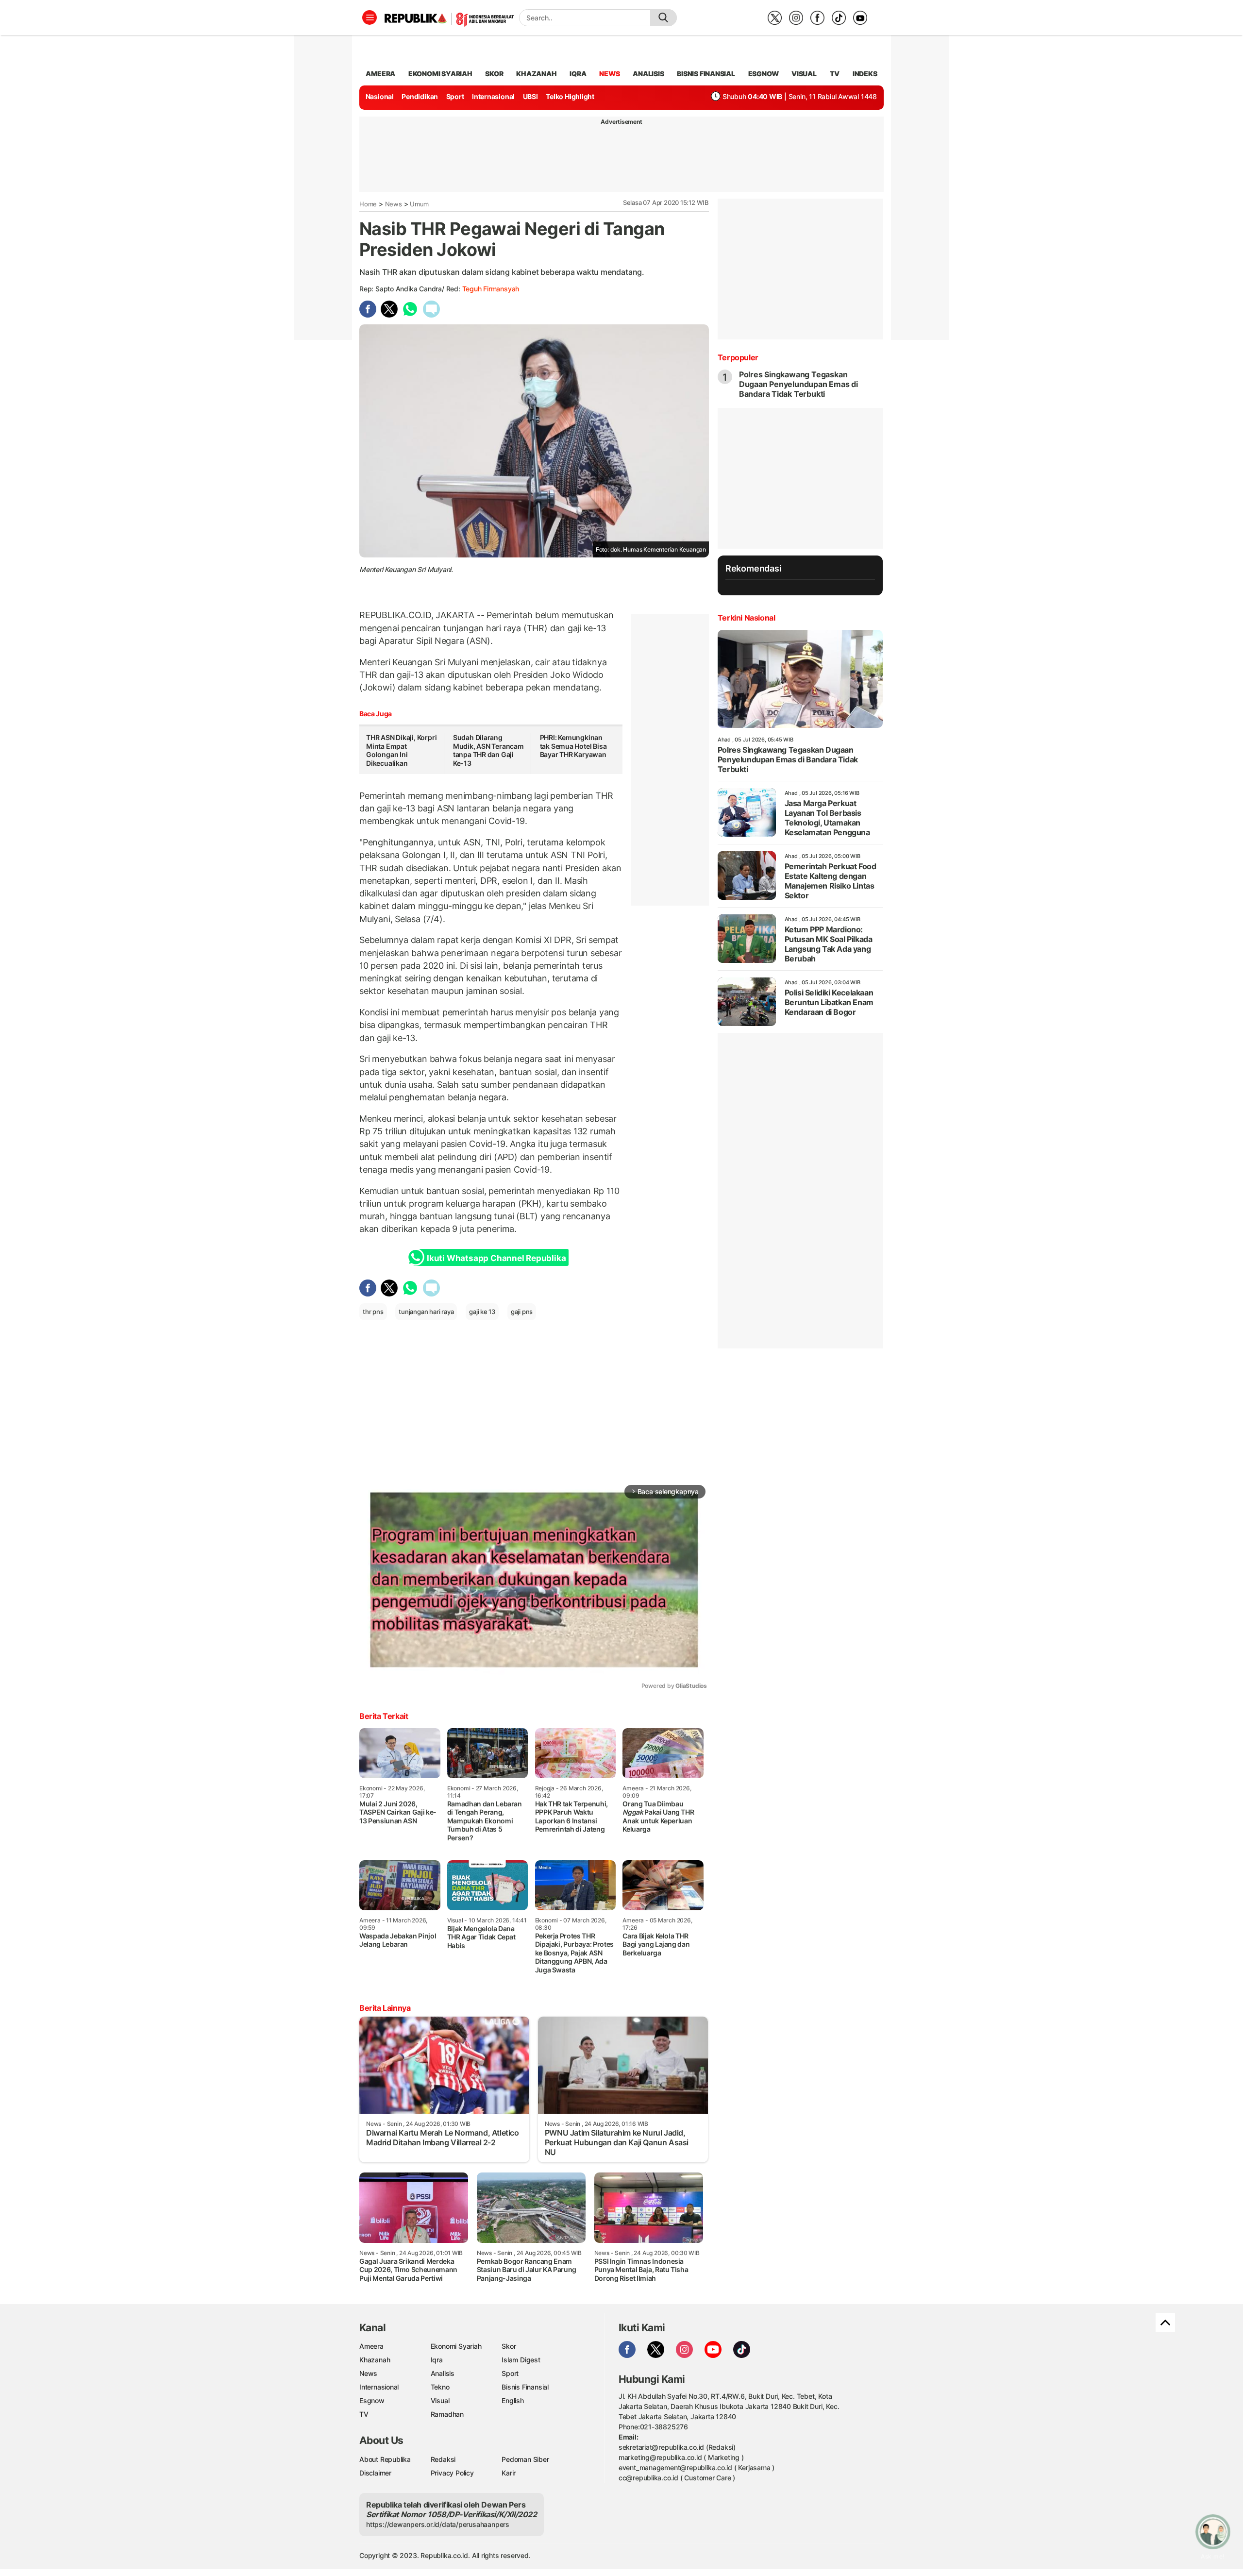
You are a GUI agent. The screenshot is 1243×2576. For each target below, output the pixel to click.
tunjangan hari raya (426, 1312)
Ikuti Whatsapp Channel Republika (496, 1258)
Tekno (440, 2387)
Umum (419, 204)
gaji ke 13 (482, 1312)
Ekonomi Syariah (440, 74)
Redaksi (443, 2459)
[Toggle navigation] (370, 17)
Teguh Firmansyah (491, 289)
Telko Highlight (570, 96)
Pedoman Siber (525, 2459)
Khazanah (375, 2360)
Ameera (371, 2346)
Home (368, 204)
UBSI (530, 96)
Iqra (437, 2360)
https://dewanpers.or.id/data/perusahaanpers (438, 2524)
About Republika (385, 2459)
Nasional (380, 96)
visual (804, 74)
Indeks (865, 74)
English (513, 2400)
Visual (440, 2400)
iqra (578, 74)
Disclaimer (375, 2473)
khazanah (536, 74)
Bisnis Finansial (706, 74)
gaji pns (522, 1312)
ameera (380, 74)
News (394, 204)
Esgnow (372, 2400)
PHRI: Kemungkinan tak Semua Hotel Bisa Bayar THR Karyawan (573, 746)
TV (835, 74)
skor (494, 74)
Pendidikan (420, 96)
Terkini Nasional (747, 618)
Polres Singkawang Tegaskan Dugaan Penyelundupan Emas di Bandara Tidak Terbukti (798, 384)
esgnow (764, 74)
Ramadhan (447, 2414)
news (609, 74)
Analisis (443, 2373)
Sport (455, 96)
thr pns (373, 1312)
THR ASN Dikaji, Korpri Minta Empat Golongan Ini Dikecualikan (401, 750)
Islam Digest (521, 2360)
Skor (509, 2346)
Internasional (493, 96)
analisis (648, 74)
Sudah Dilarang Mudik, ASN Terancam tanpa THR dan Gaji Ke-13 (488, 750)
